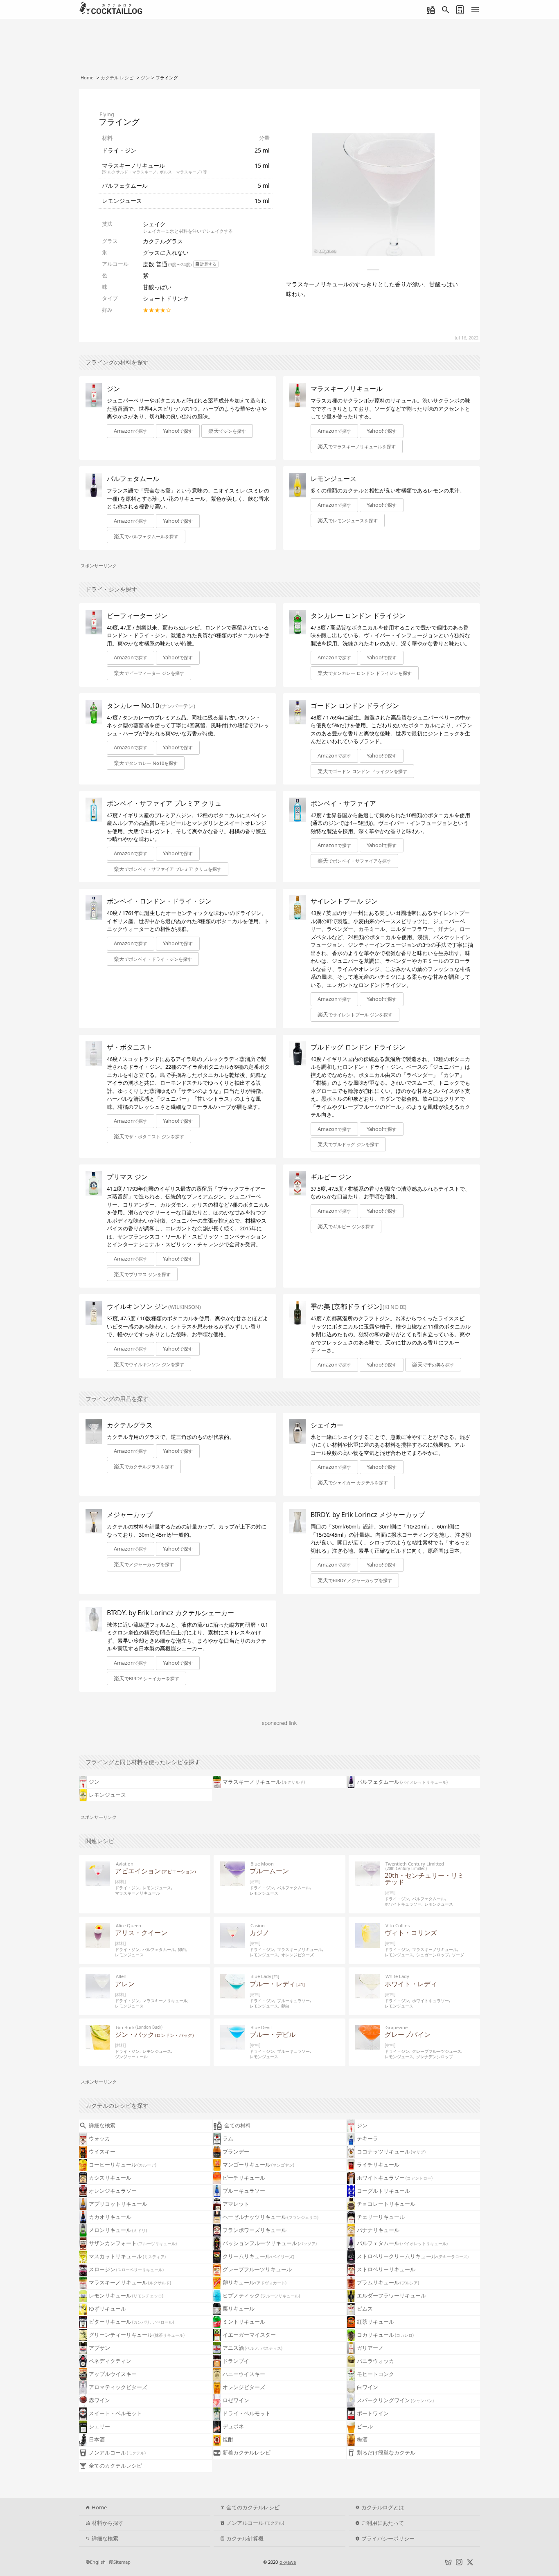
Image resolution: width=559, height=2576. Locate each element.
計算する (208, 264)
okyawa (288, 2562)
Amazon (131, 431)
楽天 (227, 431)
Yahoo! (178, 431)
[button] (227, 431)
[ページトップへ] (544, 2546)
